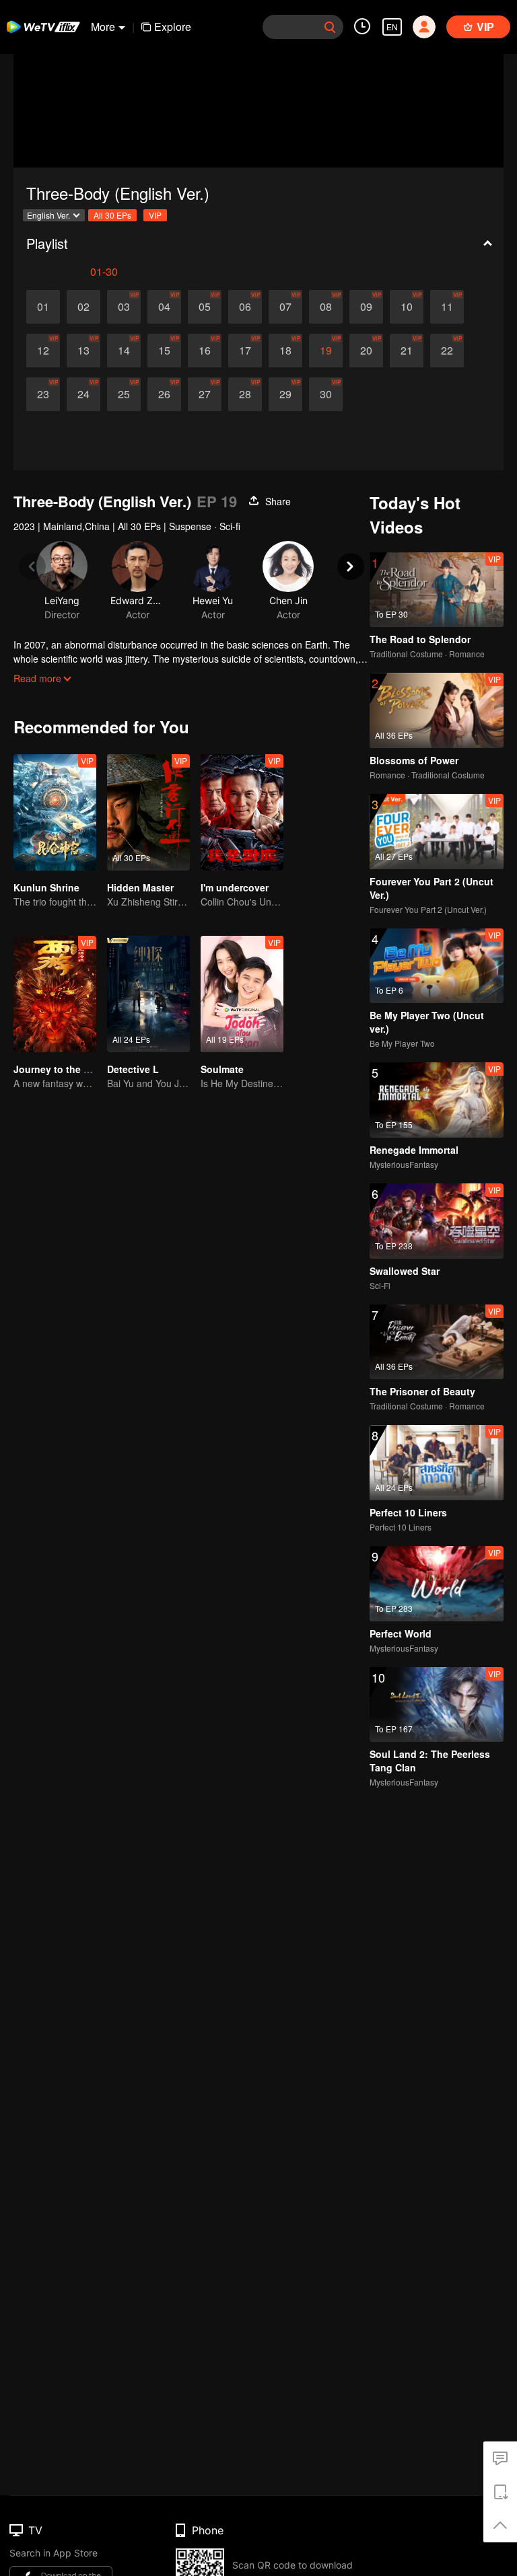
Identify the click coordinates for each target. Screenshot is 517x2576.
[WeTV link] (44, 27)
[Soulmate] (242, 994)
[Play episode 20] (366, 351)
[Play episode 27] (205, 394)
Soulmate (222, 1069)
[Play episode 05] (205, 307)
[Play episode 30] (326, 394)
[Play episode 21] (407, 351)
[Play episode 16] (205, 351)
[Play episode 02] (83, 307)
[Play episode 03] (124, 307)
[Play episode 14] (124, 351)
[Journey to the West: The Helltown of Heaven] (55, 994)
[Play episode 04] (164, 307)
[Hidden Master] (148, 812)
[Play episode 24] (83, 394)
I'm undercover (235, 887)
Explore (173, 27)
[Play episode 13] (83, 351)
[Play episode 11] (447, 307)
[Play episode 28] (245, 394)
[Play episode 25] (124, 394)
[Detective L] (148, 994)
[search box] (330, 27)
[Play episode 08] (326, 307)
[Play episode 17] (245, 351)
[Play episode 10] (407, 307)
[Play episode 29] (285, 394)
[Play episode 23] (43, 394)
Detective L (133, 1069)
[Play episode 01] (43, 307)
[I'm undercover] (242, 812)
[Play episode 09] (366, 307)
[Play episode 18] (285, 351)
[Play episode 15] (164, 351)
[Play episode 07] (285, 307)
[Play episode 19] (326, 351)
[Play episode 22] (447, 351)
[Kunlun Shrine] (55, 812)
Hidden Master (140, 887)
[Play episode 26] (164, 394)
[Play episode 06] (245, 307)
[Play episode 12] (43, 351)
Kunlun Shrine (46, 887)
